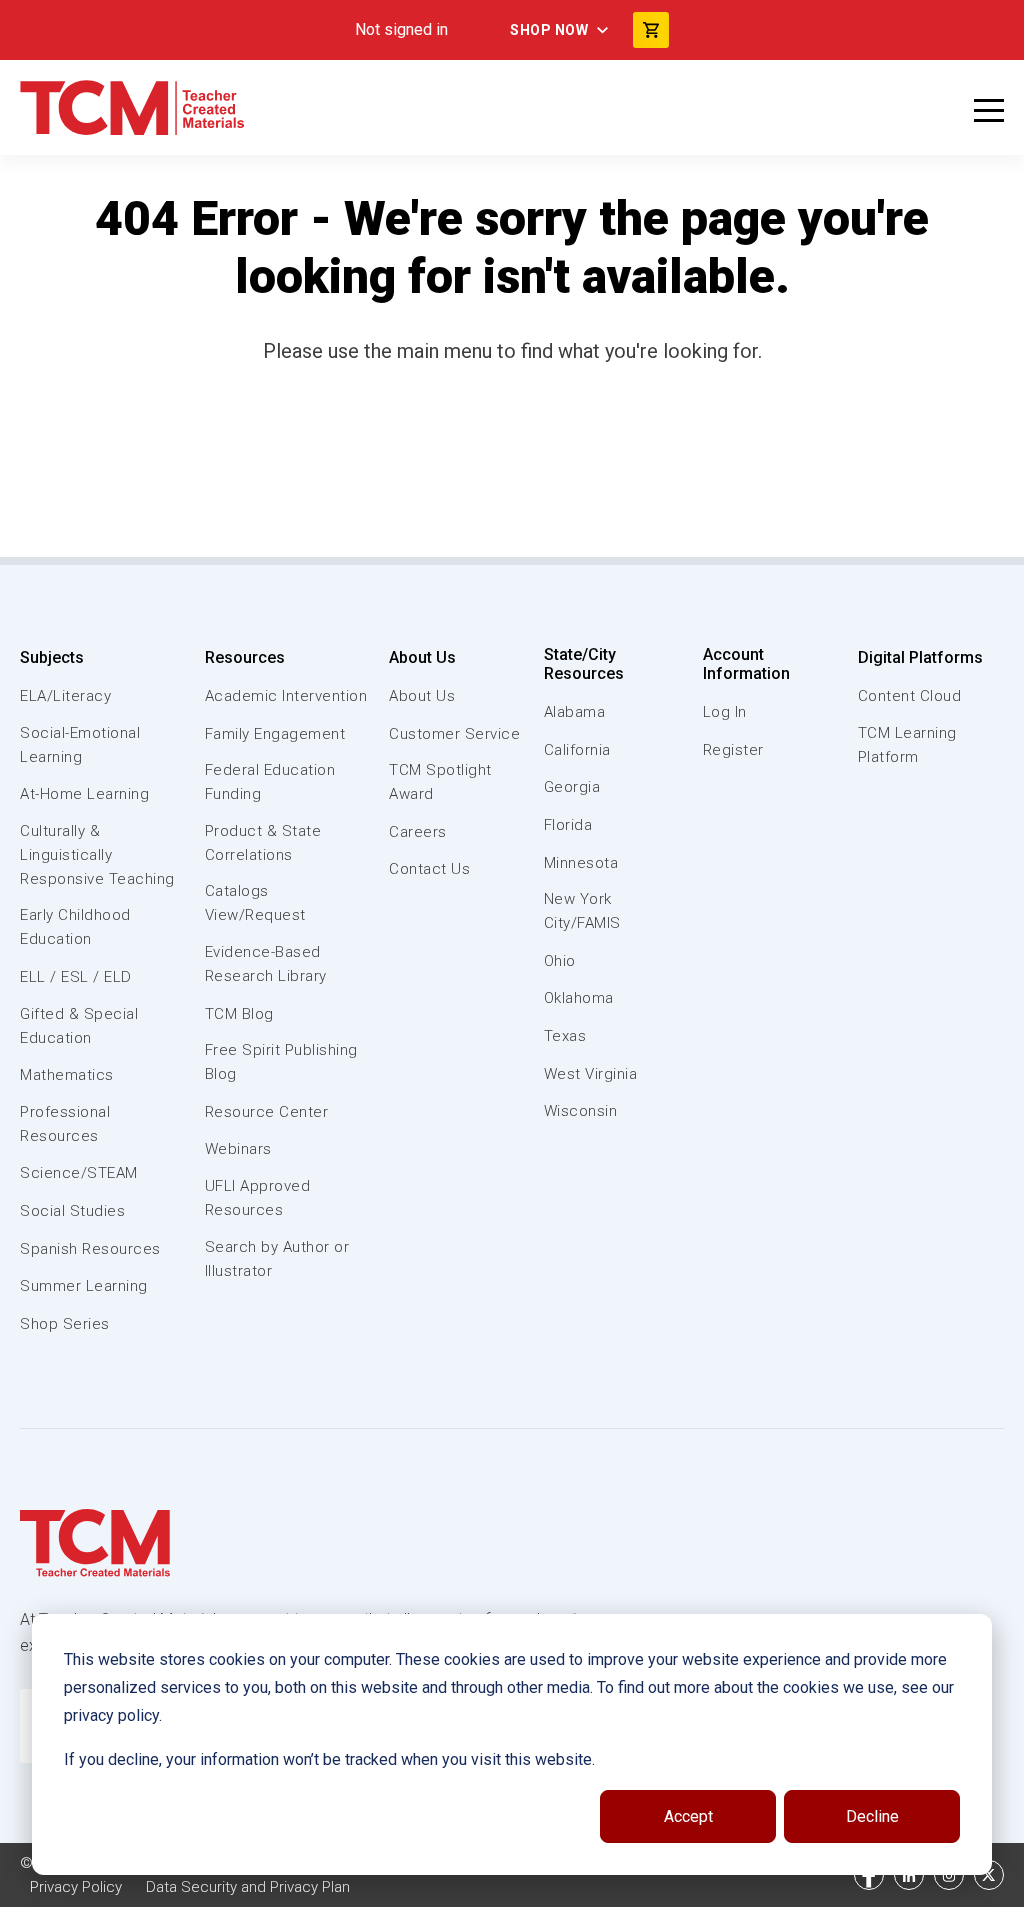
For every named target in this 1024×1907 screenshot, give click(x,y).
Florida (568, 825)
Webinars (238, 1149)
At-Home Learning (84, 794)
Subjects (52, 657)
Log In (725, 712)
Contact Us (429, 869)
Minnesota (581, 863)
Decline (872, 1816)
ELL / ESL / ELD (76, 977)
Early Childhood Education (75, 927)
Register (733, 750)
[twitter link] (989, 1875)
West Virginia (591, 1074)
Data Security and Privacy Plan (248, 1887)
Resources (245, 657)
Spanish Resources (90, 1249)
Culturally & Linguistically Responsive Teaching (97, 855)
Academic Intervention (286, 696)
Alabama (575, 712)
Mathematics (67, 1075)
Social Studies (72, 1211)
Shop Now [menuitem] (549, 30)
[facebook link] (869, 1875)
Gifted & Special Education (79, 1026)
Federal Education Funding (270, 782)
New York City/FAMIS (582, 911)
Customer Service (454, 734)
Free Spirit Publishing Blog (281, 1062)
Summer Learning (84, 1286)
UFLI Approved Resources (258, 1198)
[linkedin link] (909, 1875)
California (577, 750)
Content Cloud (910, 696)
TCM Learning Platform (907, 745)
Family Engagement (275, 734)
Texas (565, 1036)
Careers (418, 832)
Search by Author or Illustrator (277, 1259)
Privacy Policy (76, 1887)
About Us (422, 657)
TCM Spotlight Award (440, 782)
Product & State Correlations (263, 843)
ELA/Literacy (65, 696)
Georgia (572, 787)
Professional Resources (65, 1124)
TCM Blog (239, 1014)
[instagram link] (949, 1875)
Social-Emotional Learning (80, 745)
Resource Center (267, 1112)
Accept (688, 1816)
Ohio (560, 961)
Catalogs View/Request (255, 903)
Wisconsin (581, 1111)
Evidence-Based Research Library (266, 964)
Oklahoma (579, 998)
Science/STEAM (79, 1173)
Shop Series (65, 1324)
